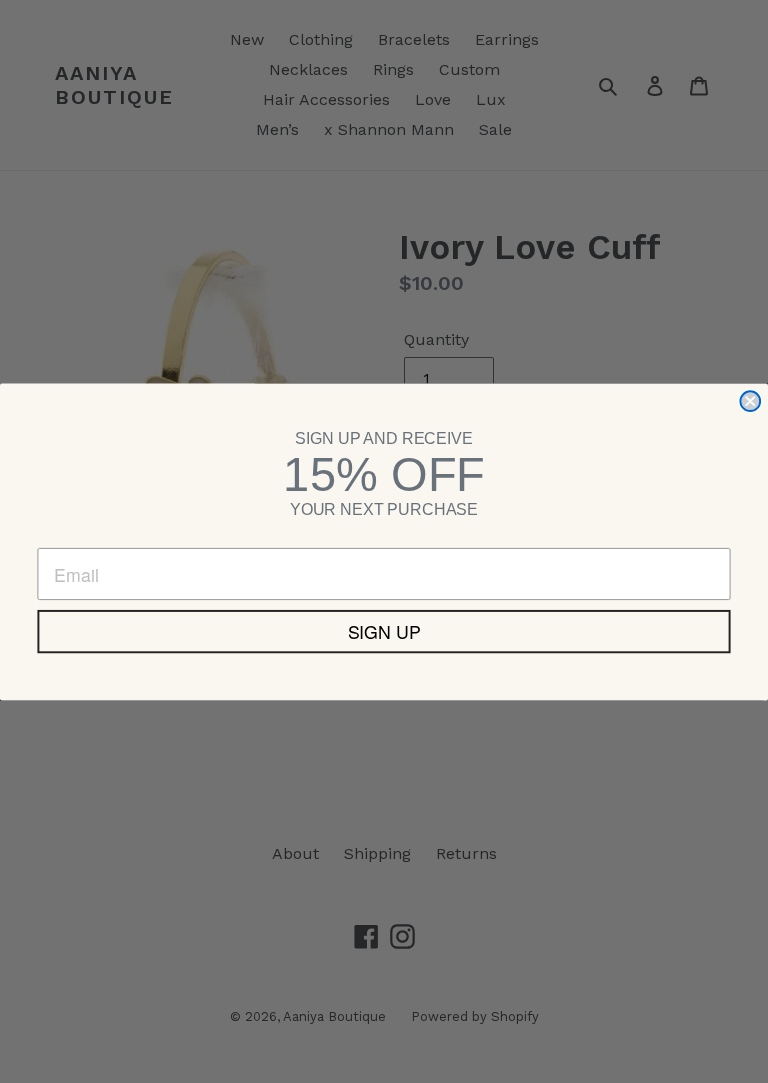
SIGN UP (384, 631)
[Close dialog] (750, 401)
